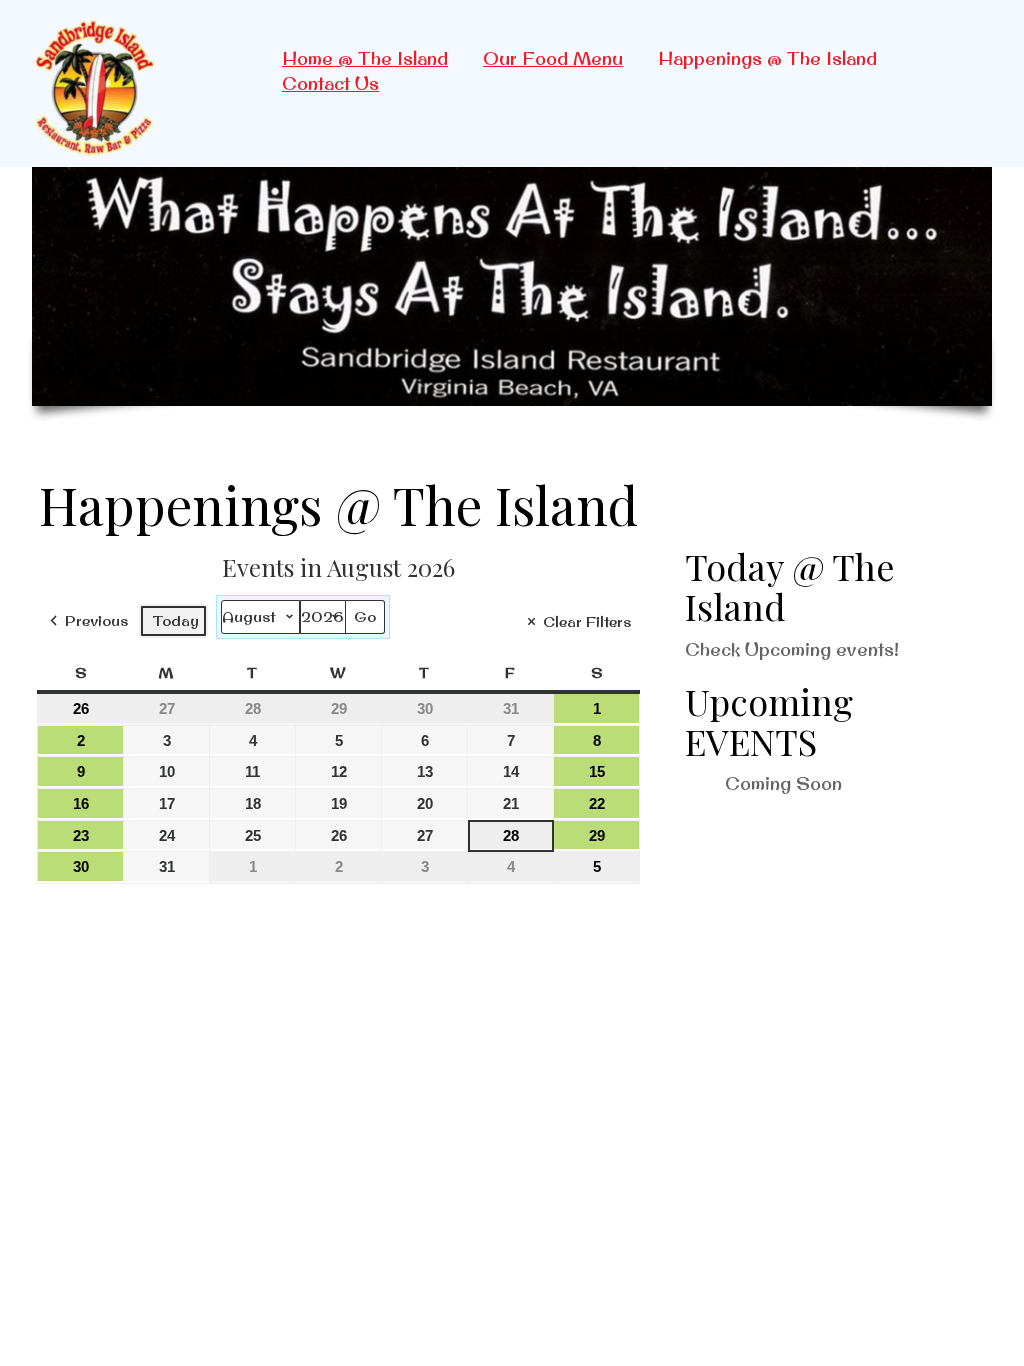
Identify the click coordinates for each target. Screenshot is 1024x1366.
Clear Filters (587, 621)
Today (175, 620)
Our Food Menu (553, 58)
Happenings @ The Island (767, 58)
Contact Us (330, 83)
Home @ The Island (365, 58)
